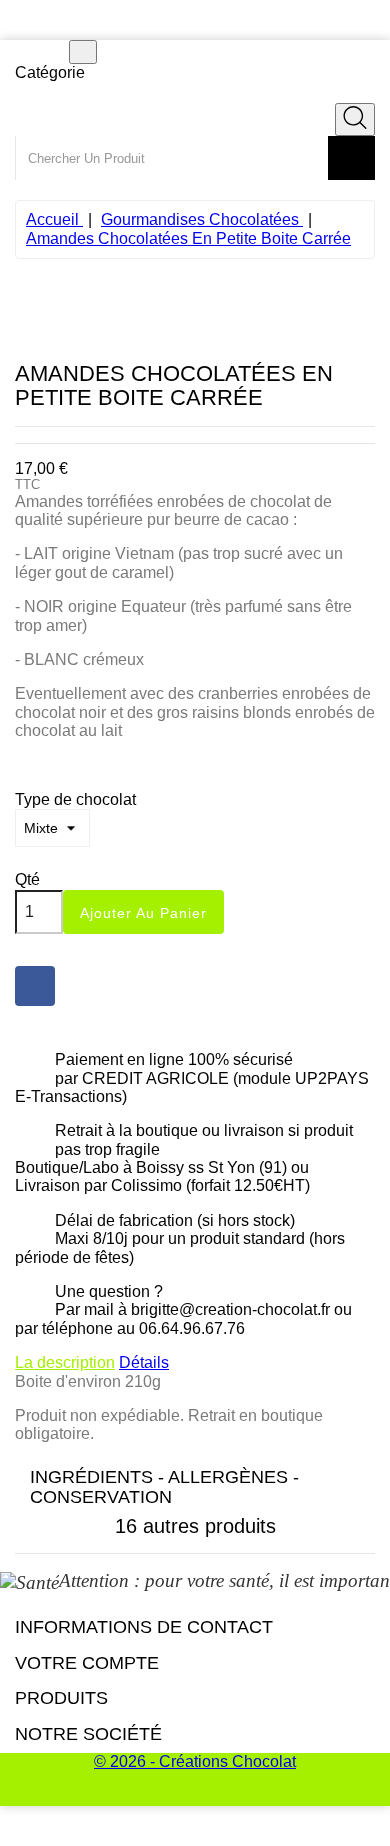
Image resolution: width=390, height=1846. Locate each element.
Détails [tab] (144, 1362)
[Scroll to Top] (195, 1796)
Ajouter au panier (143, 913)
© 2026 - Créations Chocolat (195, 1761)
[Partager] (35, 986)
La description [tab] (65, 1362)
